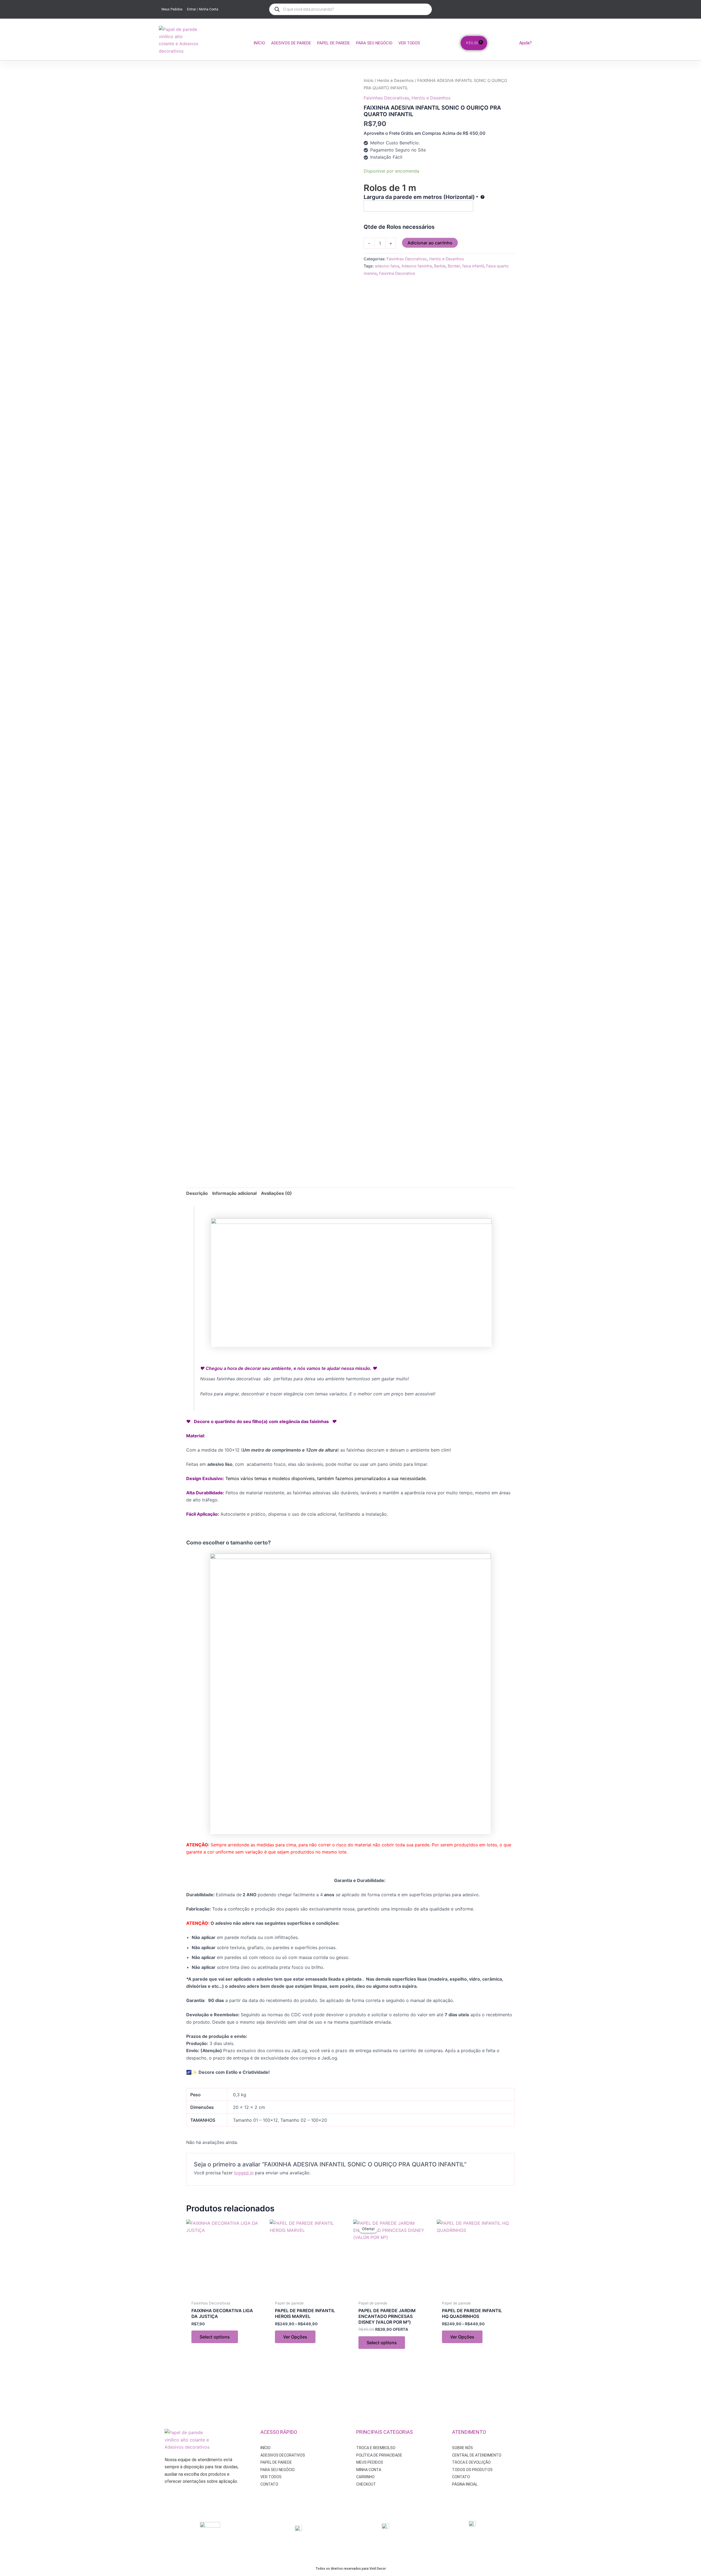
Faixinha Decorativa (397, 273)
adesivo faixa (387, 266)
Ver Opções (295, 2337)
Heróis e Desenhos (395, 81)
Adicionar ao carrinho (430, 243)
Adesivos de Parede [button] (291, 43)
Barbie (440, 266)
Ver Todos (409, 43)
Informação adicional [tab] (234, 1193)
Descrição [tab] (197, 1193)
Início (259, 43)
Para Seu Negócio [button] (374, 43)
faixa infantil (473, 266)
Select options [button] (215, 2337)
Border (454, 266)
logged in (244, 2173)
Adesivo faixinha (417, 266)
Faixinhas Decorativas (386, 98)
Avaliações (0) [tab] (276, 1193)
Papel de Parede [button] (334, 43)
